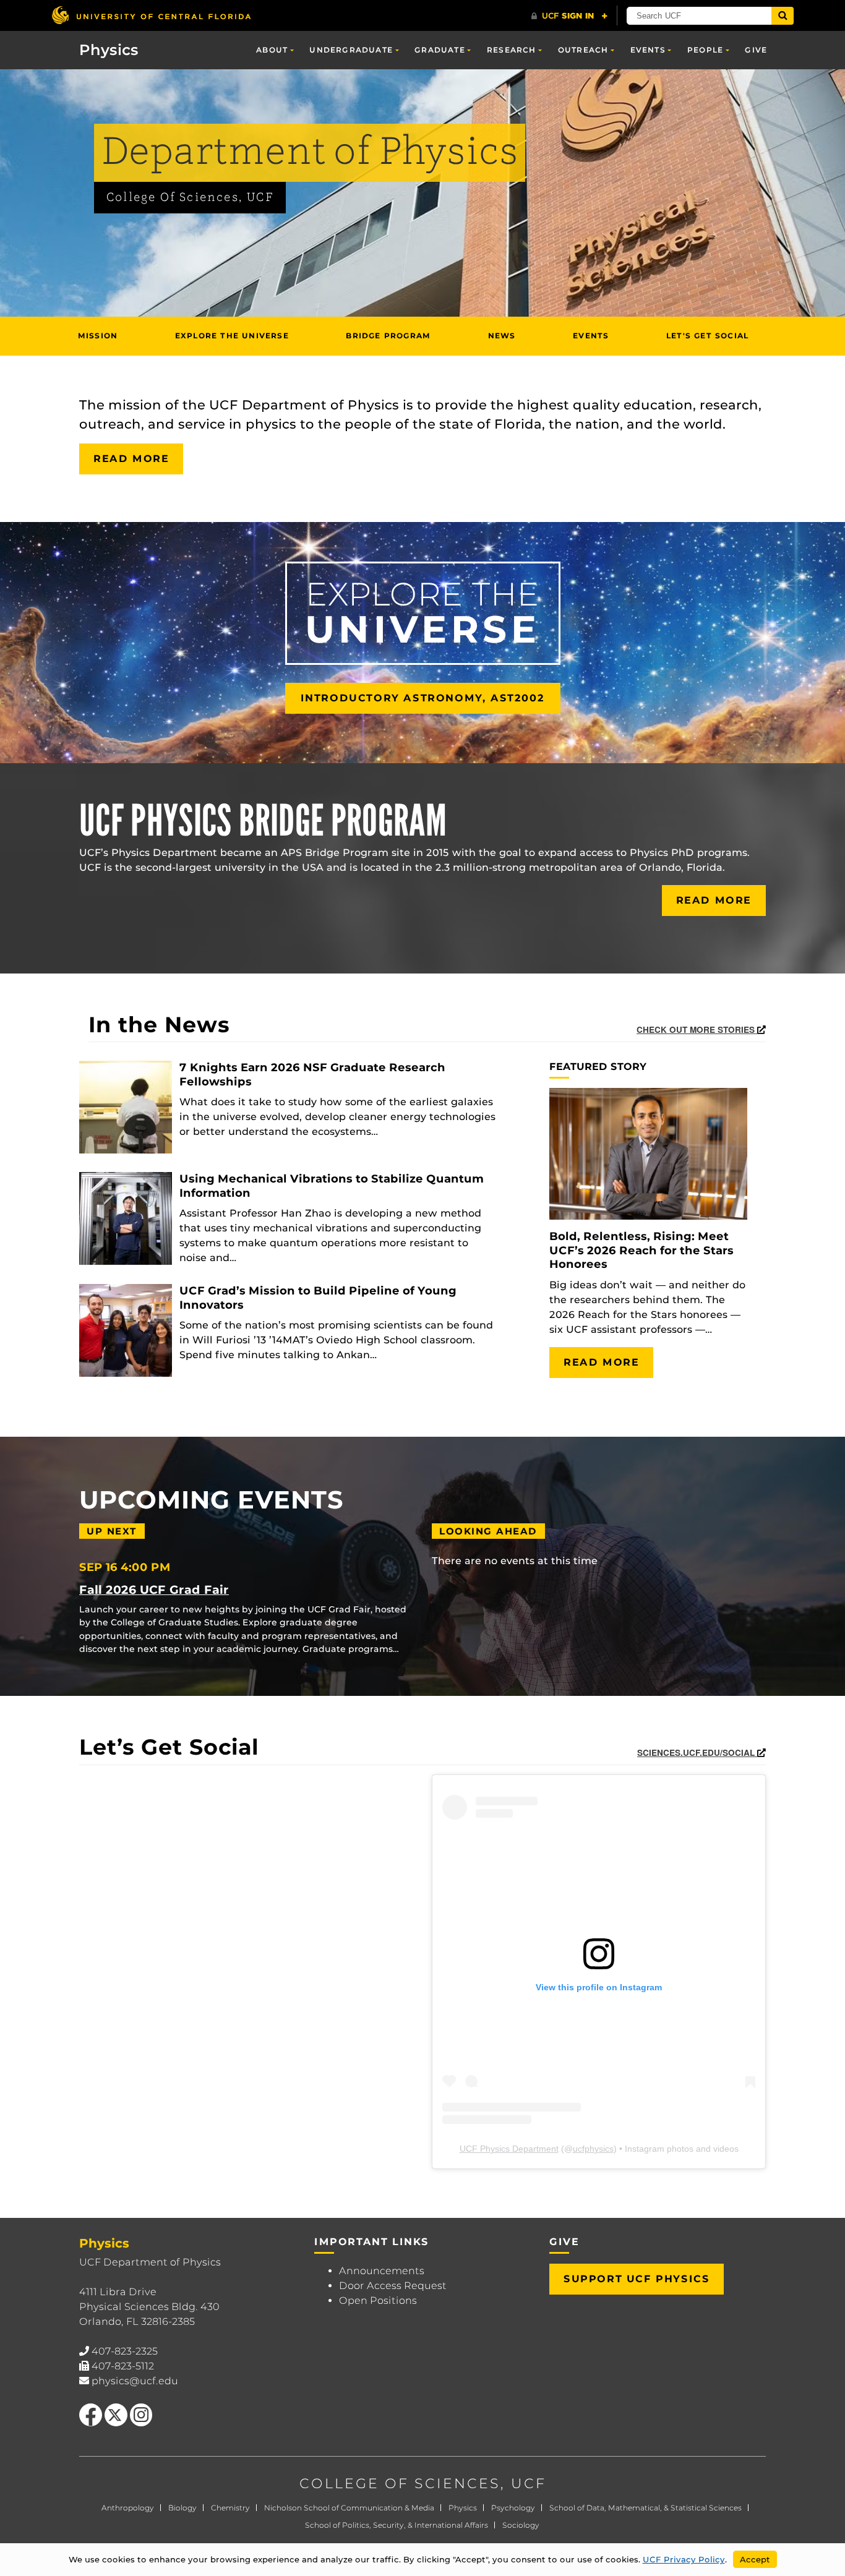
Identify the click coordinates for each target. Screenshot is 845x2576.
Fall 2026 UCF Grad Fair (154, 1590)
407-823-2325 (125, 2351)
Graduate (440, 50)
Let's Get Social (707, 336)
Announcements (382, 2271)
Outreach (583, 50)
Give (756, 50)
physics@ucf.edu (135, 2381)
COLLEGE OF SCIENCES (400, 2484)
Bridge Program (388, 336)
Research (512, 50)
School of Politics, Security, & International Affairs (397, 2525)
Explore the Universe (232, 336)
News (502, 336)
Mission (98, 336)
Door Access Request (393, 2286)
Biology (182, 2508)
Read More (131, 459)
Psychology (513, 2508)
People (705, 50)
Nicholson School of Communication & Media (349, 2508)
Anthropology (128, 2508)
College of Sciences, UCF (190, 198)
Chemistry (230, 2508)
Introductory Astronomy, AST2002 (423, 698)
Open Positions (378, 2300)
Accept (755, 2559)
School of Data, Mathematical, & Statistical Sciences (646, 2508)
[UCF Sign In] (569, 16)
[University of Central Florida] (151, 15)
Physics (463, 2508)
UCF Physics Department (509, 2149)
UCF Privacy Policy (684, 2559)
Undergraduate (351, 50)
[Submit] (783, 16)
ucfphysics (593, 2149)
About (272, 50)
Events (648, 50)
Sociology (521, 2525)
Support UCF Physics (637, 2279)
